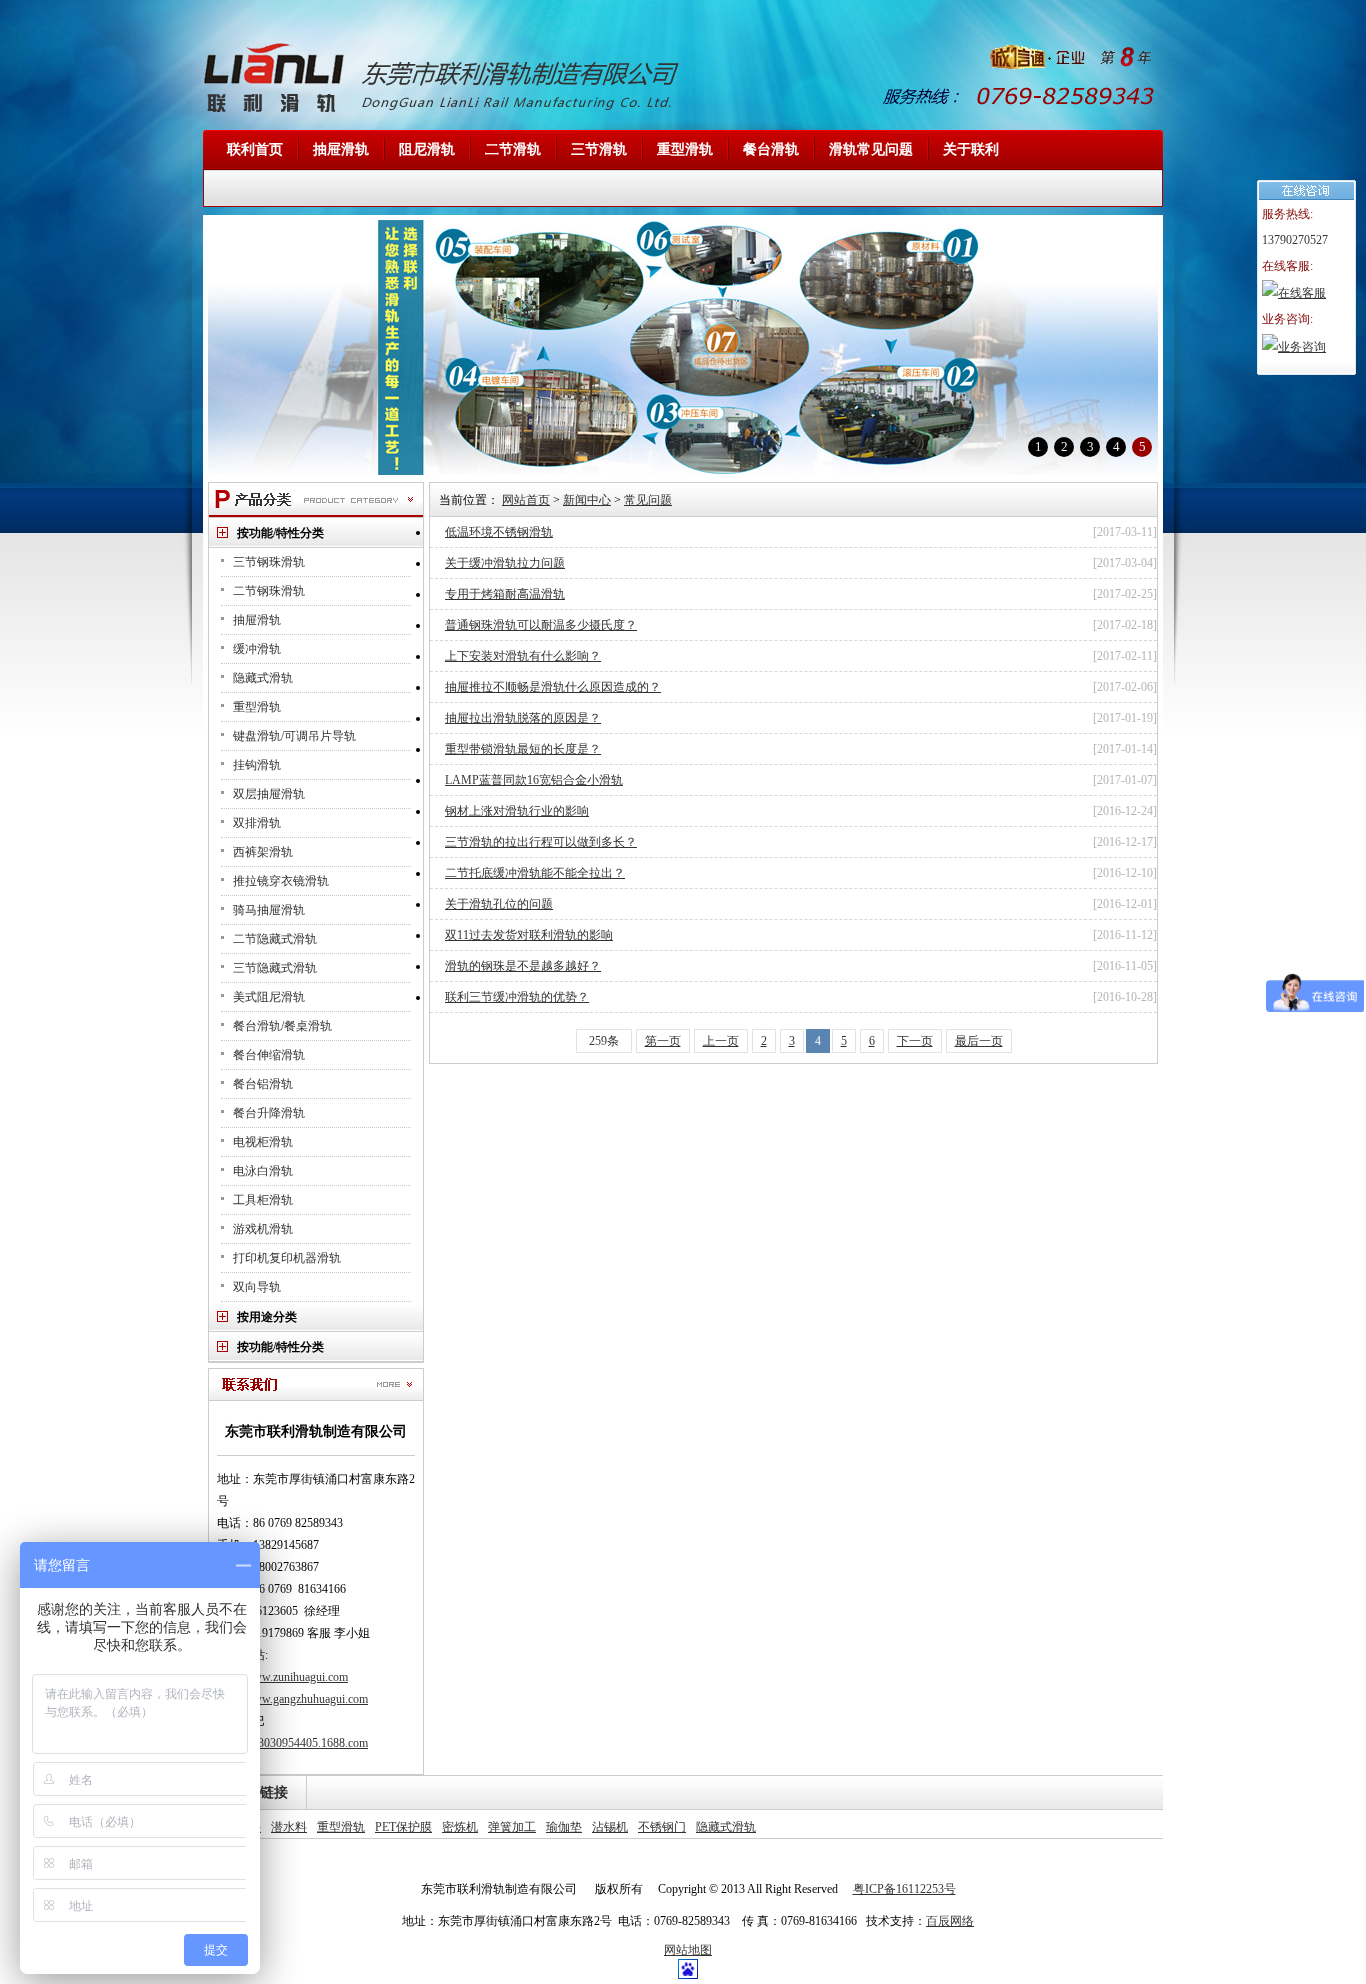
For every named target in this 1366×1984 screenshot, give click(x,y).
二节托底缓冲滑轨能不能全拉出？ (535, 873)
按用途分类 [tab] (267, 1317)
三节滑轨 (599, 149)
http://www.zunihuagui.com (282, 1677)
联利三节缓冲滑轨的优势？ (517, 997)
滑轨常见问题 (871, 149)
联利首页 (255, 149)
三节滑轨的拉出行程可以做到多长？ (541, 842)
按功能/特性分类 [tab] (280, 533)
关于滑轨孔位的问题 (499, 904)
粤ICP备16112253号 (904, 1889)
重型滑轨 (685, 149)
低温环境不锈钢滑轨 (499, 532)
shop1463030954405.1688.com (292, 1743)
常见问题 (648, 500)
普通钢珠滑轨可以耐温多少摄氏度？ (541, 625)
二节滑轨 (513, 149)
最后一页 (979, 1041)
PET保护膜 (403, 1827)
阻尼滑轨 (427, 149)
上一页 (721, 1041)
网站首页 (526, 500)
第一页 (663, 1041)
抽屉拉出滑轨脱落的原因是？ (523, 718)
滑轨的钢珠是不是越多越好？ (523, 966)
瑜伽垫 (564, 1827)
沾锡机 (610, 1827)
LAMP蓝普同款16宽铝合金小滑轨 (534, 780)
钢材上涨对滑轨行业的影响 (517, 811)
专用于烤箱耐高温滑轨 (505, 594)
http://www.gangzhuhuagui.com (292, 1699)
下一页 (915, 1041)
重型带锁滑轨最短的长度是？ (523, 749)
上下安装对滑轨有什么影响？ (523, 656)
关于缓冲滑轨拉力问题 (505, 563)
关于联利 (971, 149)
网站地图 (688, 1950)
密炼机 (460, 1827)
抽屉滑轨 (341, 149)
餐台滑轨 (771, 149)
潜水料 (289, 1827)
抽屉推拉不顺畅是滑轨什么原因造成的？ (553, 687)
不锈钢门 (662, 1827)
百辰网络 (950, 1921)
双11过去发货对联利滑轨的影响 (529, 935)
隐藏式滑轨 (726, 1827)
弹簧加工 (512, 1827)
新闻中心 (587, 500)
